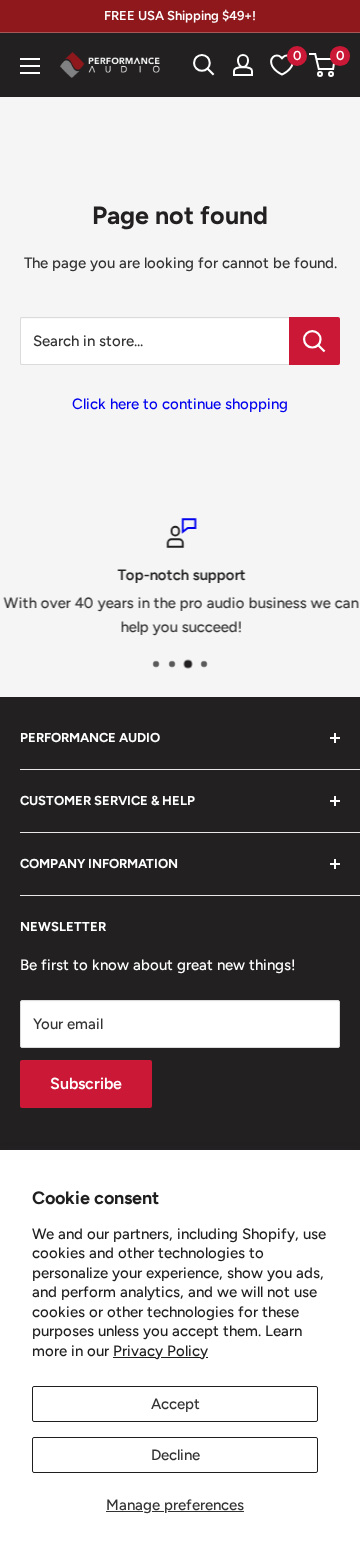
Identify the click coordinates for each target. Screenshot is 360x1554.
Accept (175, 1404)
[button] (322, 65)
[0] (323, 65)
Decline (175, 1455)
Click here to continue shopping (180, 404)
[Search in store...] (314, 341)
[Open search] (204, 65)
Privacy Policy (160, 1351)
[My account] (243, 65)
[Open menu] (30, 66)
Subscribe (86, 1083)
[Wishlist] (282, 65)
